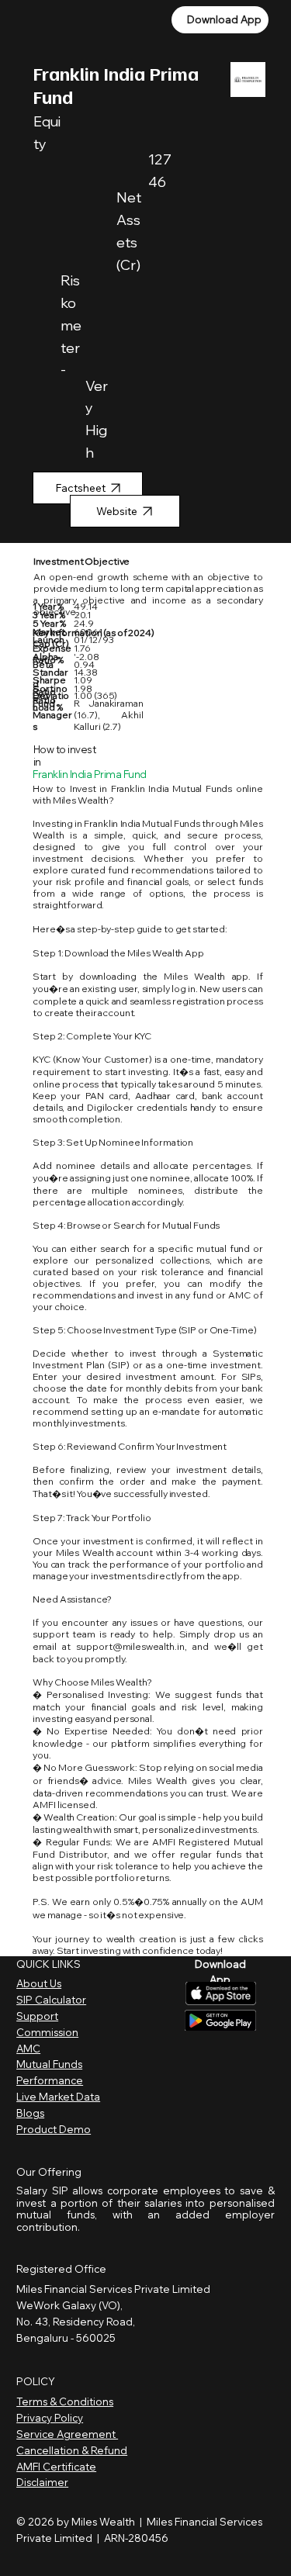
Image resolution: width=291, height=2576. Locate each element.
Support (37, 2016)
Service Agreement (67, 2434)
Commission (47, 2032)
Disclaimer (42, 2482)
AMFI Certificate (56, 2467)
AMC (28, 2049)
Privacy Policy (50, 2418)
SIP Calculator (51, 2000)
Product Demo (54, 2129)
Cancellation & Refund (72, 2450)
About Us (39, 1983)
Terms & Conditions (65, 2401)
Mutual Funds (49, 2064)
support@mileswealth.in (130, 1646)
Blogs (30, 2113)
